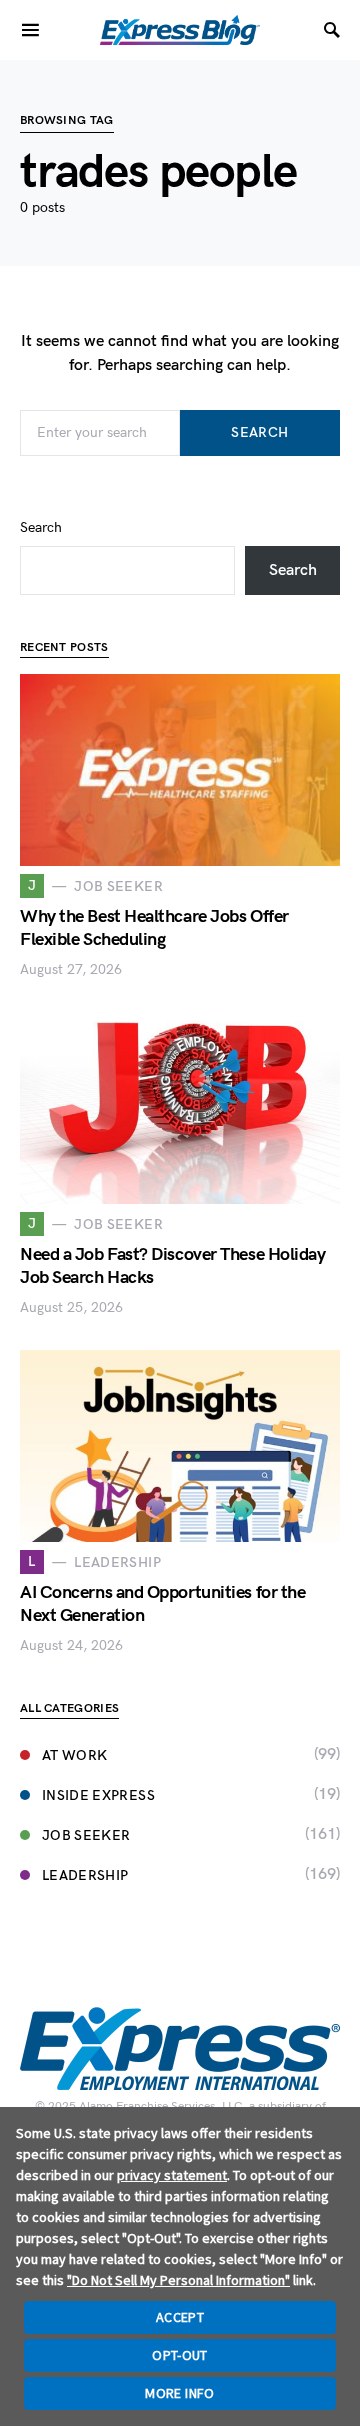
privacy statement (172, 2175)
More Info (179, 2393)
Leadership (85, 1875)
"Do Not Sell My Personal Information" (178, 2280)
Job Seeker (86, 1835)
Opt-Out (179, 2355)
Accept (180, 2317)
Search (259, 432)
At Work (74, 1755)
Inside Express (98, 1795)
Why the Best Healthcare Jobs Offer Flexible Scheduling (154, 928)
